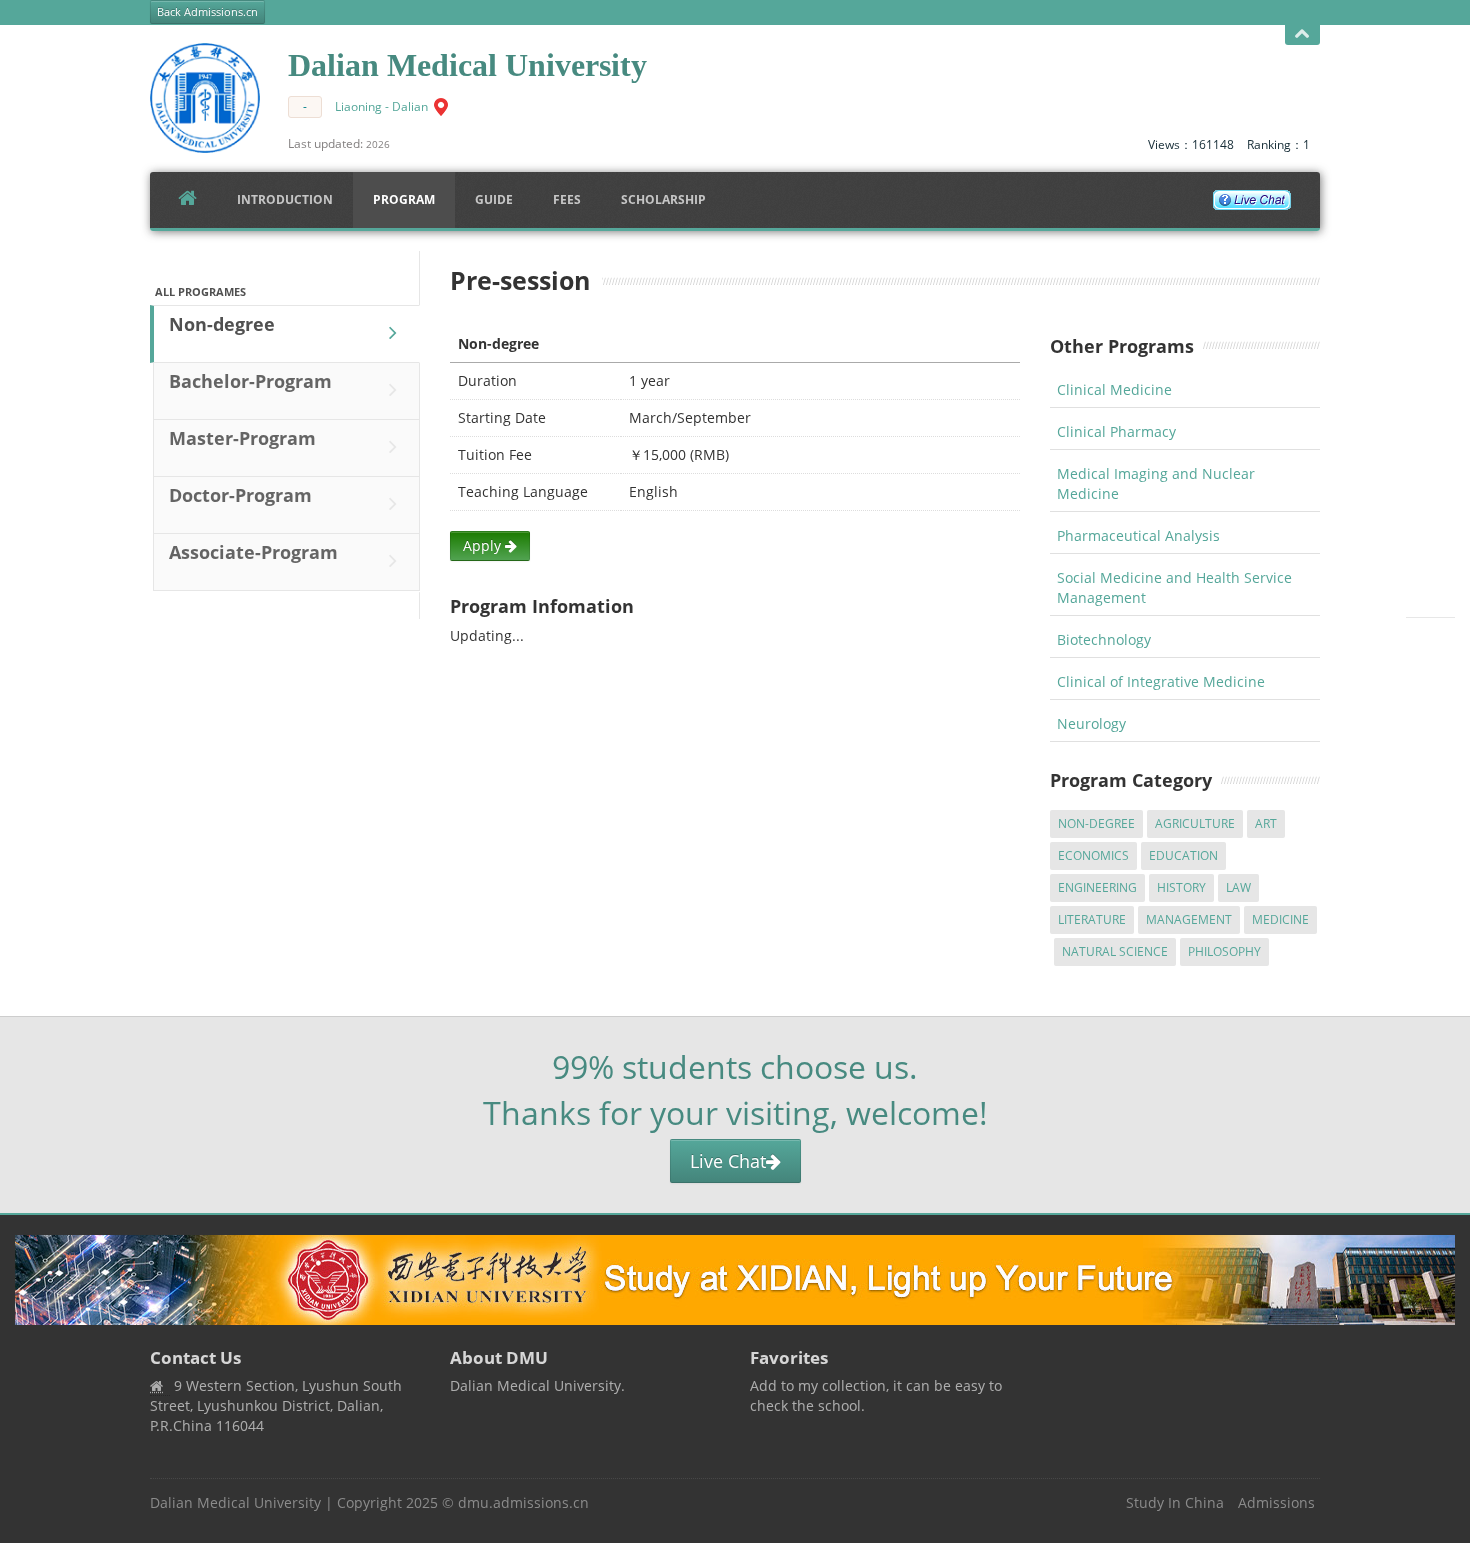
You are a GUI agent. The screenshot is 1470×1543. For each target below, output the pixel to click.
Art (1266, 823)
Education (1183, 855)
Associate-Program (253, 552)
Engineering (1097, 887)
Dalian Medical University (235, 1502)
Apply (484, 545)
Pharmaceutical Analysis (1138, 535)
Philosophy (1224, 951)
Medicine (1280, 919)
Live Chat (728, 1161)
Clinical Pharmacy (1116, 431)
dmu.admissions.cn (523, 1502)
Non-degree (222, 324)
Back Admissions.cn (207, 12)
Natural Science (1115, 951)
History (1181, 887)
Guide (494, 199)
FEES (567, 199)
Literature (1092, 919)
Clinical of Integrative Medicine (1161, 681)
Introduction (285, 199)
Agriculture (1195, 823)
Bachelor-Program (250, 381)
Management (1189, 919)
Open (1302, 35)
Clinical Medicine (1114, 389)
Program (404, 199)
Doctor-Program (240, 495)
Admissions (1276, 1502)
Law (1238, 887)
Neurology (1091, 723)
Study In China (1175, 1502)
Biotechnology (1104, 639)
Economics (1093, 855)
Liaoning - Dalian (381, 106)
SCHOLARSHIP (663, 199)
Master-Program (242, 438)
